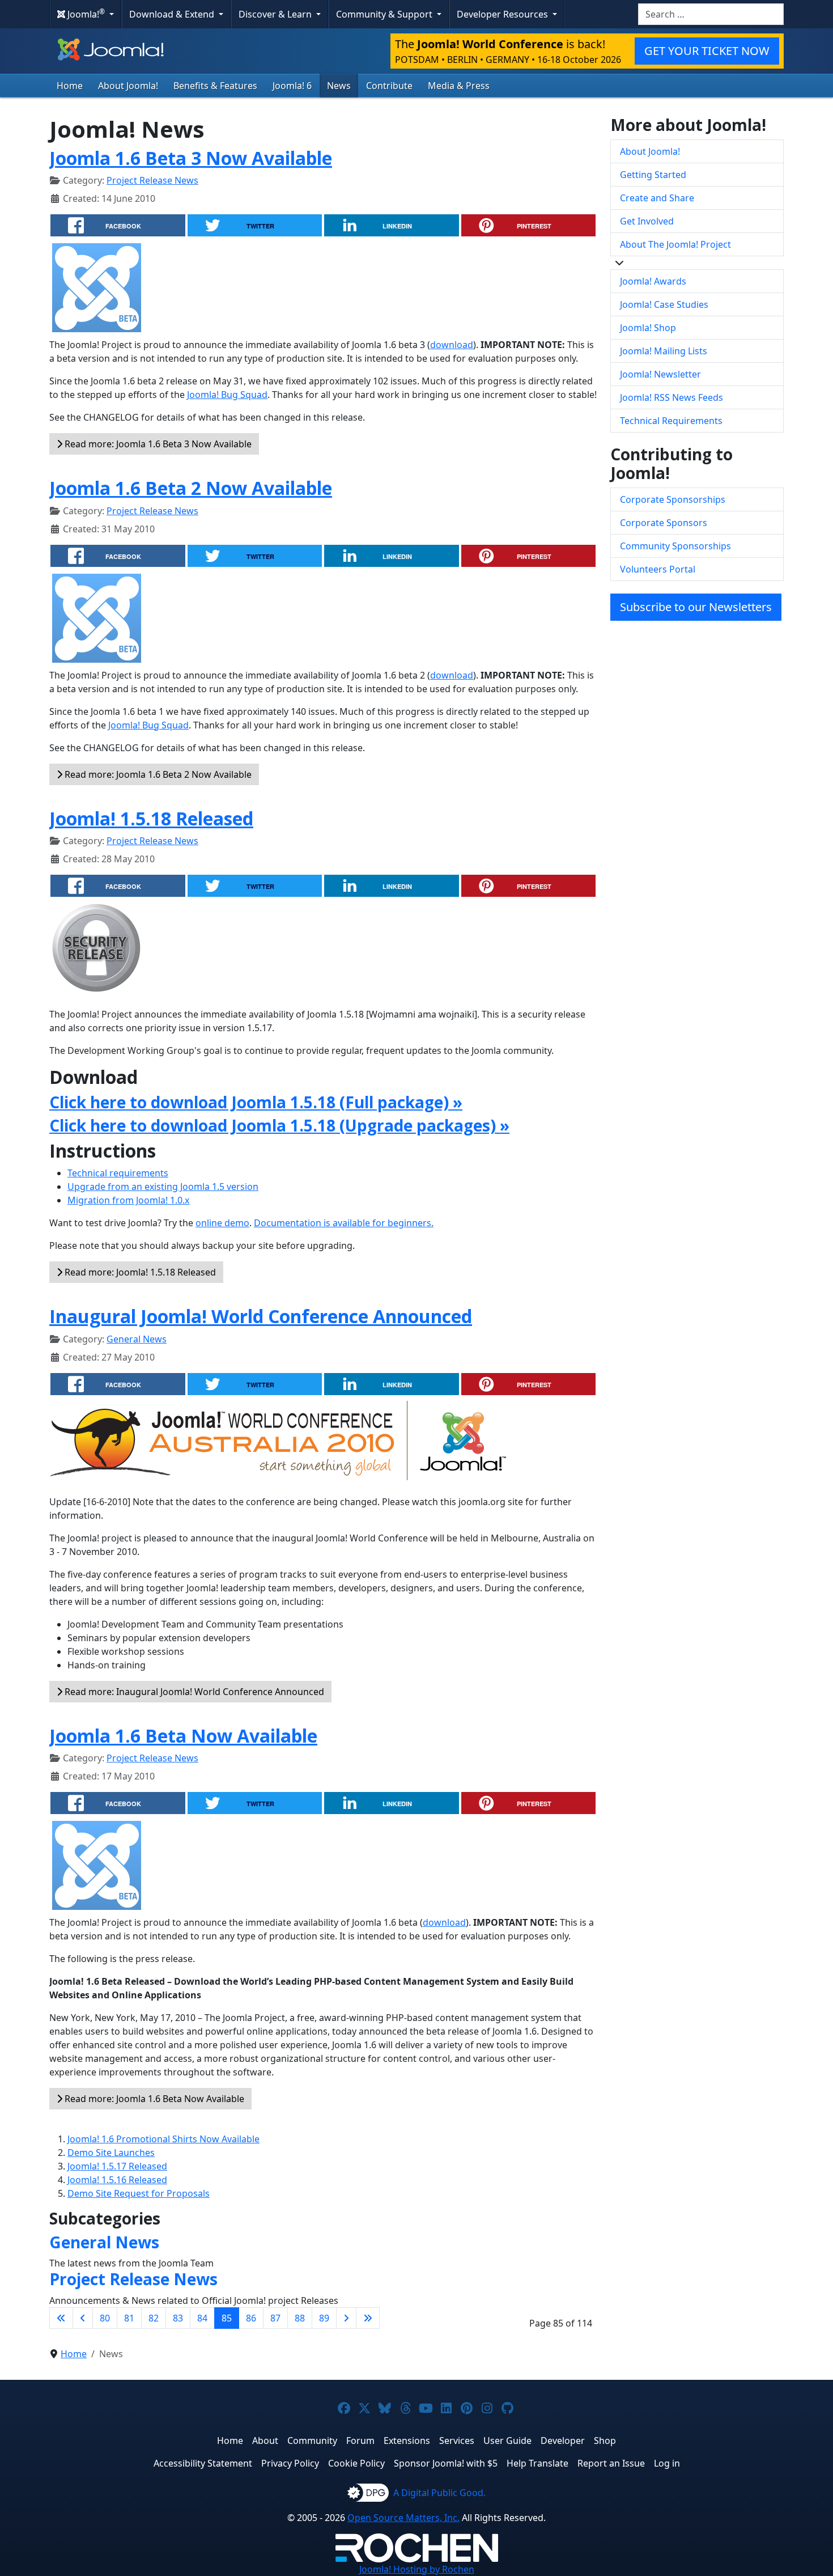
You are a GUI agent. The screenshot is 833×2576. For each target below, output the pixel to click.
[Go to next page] (346, 2318)
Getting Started (653, 175)
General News (137, 1339)
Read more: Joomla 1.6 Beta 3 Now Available (157, 444)
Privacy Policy (290, 2463)
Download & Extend (173, 14)
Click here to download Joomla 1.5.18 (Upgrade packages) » (279, 1125)
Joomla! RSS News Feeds (671, 397)
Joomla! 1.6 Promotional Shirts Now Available (163, 2139)
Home (70, 86)
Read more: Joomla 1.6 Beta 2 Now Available (157, 774)
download (452, 345)
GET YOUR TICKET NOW (707, 51)
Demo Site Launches (111, 2153)
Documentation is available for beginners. (344, 1223)
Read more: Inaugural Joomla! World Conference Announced (193, 1692)
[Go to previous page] (83, 2318)
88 (300, 2318)
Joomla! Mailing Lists (664, 351)
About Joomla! (128, 86)
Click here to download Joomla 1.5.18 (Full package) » (256, 1102)
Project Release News (152, 180)
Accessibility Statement (203, 2463)
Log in (667, 2463)
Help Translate (537, 2463)
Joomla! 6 (292, 86)
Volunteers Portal (658, 569)
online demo (222, 1223)
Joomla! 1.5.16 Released (117, 2180)
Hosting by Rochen (417, 2569)
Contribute (389, 86)
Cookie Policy (356, 2463)
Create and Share (657, 198)
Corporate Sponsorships (673, 499)
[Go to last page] (368, 2318)
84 (202, 2318)
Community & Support (385, 14)
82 (154, 2318)
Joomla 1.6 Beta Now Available (183, 1736)
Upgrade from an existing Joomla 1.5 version (163, 1187)
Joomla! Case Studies (664, 304)
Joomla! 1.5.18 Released (151, 818)
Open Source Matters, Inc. (403, 2518)
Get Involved (647, 221)
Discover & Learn (276, 14)
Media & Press (459, 86)
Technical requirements (118, 1173)
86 (251, 2318)
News (339, 86)
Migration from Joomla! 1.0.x (128, 1200)
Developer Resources (503, 14)
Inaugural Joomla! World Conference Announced (261, 1316)
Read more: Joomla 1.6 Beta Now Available (153, 2099)
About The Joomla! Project (675, 244)
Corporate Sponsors (664, 523)
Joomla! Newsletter (660, 374)
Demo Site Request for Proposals (139, 2193)
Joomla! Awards (653, 281)
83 (178, 2318)
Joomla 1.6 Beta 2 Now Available (191, 488)
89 (324, 2318)
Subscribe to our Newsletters (696, 607)
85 (227, 2318)
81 (129, 2318)
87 (275, 2318)
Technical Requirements (671, 421)
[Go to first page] (61, 2318)
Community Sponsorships (675, 546)
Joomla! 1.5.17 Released (117, 2166)
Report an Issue (611, 2463)
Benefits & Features (215, 86)
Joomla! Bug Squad (227, 395)
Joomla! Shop (648, 328)
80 (105, 2318)
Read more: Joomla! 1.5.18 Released (139, 1272)
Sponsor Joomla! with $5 (446, 2463)
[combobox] (711, 14)
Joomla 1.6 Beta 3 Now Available (191, 158)
